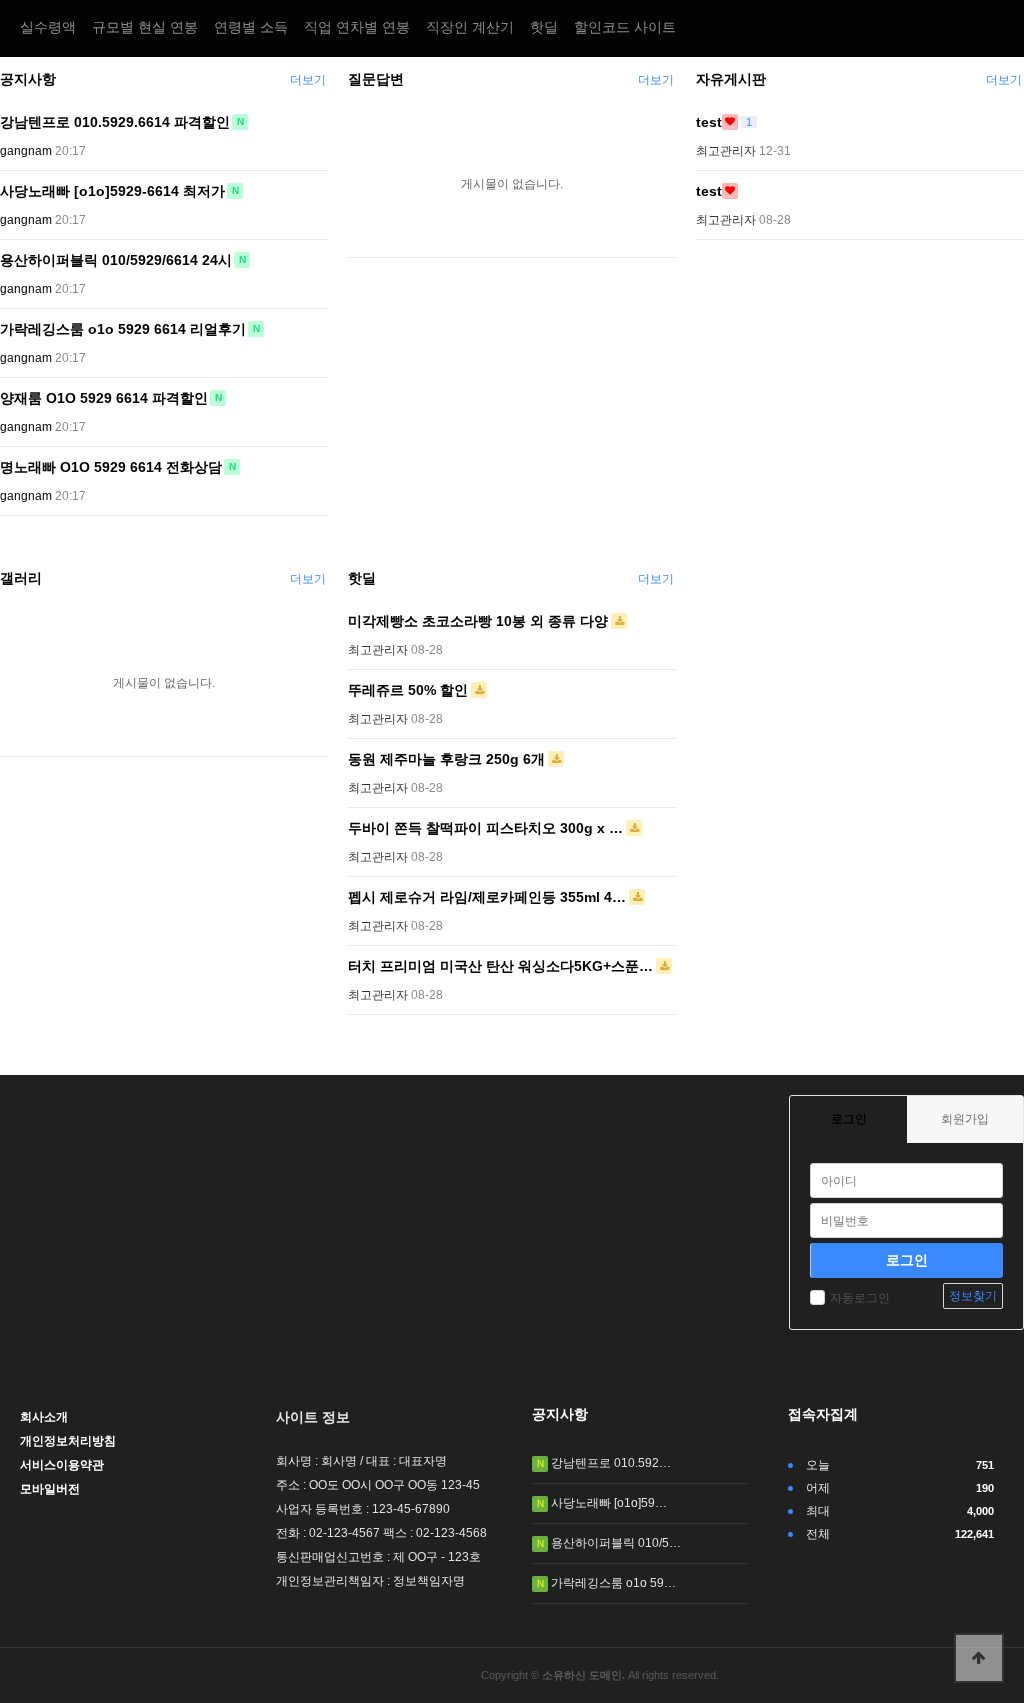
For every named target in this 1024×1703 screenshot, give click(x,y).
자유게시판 (731, 79)
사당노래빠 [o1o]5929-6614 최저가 (112, 191)
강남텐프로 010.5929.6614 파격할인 (115, 122)
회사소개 (44, 1417)
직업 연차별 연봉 (357, 27)
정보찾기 (973, 1296)
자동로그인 (860, 1298)
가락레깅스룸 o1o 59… (613, 1583)
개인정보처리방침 (68, 1441)
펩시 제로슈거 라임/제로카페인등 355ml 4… (487, 897)
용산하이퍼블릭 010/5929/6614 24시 (116, 260)
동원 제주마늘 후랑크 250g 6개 (446, 759)
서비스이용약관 (62, 1465)
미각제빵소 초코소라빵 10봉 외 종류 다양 (478, 621)
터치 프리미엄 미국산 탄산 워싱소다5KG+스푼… (500, 966)
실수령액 (48, 27)
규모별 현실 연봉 (145, 27)
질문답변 (376, 79)
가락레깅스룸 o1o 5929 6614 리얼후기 (123, 329)
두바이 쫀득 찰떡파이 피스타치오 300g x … (485, 828)
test (709, 122)
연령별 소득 (251, 27)
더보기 (308, 80)
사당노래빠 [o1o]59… (609, 1503)
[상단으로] (979, 1658)
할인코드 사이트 (625, 27)
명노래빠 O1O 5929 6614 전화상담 (111, 467)
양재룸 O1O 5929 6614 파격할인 (104, 398)
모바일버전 (50, 1489)
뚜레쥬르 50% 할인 (408, 690)
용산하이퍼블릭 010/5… (616, 1543)
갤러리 (21, 578)
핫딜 (544, 27)
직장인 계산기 (470, 27)
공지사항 (28, 79)
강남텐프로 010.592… (611, 1463)
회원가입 (965, 1119)
